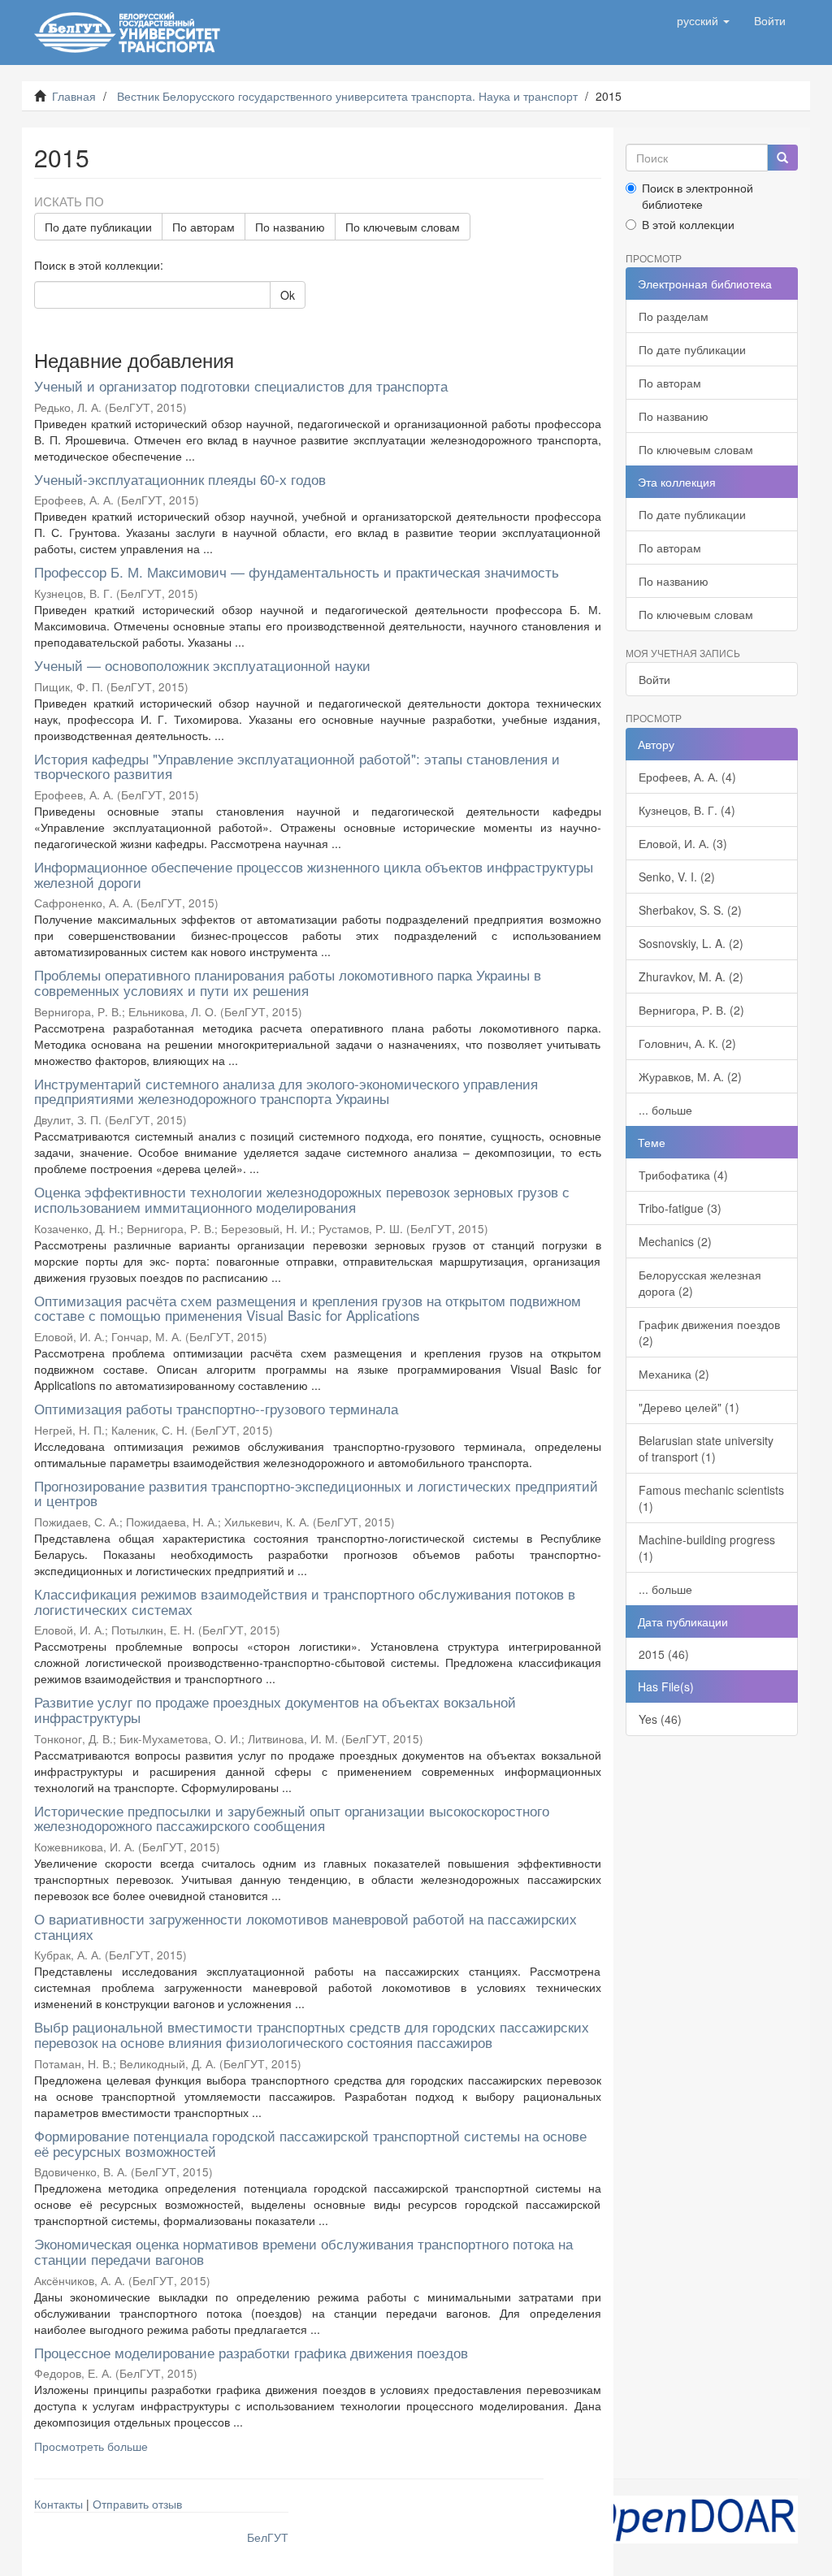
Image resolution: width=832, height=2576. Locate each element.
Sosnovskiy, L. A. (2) (691, 943)
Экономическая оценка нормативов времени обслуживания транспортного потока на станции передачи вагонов (303, 2251)
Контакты (58, 2504)
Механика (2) (674, 1374)
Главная (74, 96)
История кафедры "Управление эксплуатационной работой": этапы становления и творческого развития (297, 766)
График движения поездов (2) (709, 1332)
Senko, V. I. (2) (677, 877)
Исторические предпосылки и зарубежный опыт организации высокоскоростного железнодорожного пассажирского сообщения (292, 1818)
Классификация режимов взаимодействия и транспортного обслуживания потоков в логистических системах (305, 1601)
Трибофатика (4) (683, 1175)
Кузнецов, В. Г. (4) (687, 810)
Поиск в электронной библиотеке (698, 196)
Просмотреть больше (91, 2446)
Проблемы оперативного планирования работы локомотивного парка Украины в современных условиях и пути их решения (288, 982)
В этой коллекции (688, 224)
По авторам (204, 227)
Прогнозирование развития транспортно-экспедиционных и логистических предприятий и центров (316, 1493)
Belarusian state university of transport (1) (706, 1448)
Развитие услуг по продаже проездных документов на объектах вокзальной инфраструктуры (275, 1709)
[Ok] (782, 158)
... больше (665, 1110)
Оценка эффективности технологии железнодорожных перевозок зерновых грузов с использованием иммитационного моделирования (302, 1199)
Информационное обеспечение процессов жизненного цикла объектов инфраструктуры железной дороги (314, 874)
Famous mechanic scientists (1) (711, 1498)
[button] (703, 20)
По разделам (674, 316)
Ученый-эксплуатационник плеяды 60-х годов (180, 479)
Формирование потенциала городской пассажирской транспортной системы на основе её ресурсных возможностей (310, 2143)
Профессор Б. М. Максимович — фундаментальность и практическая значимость (297, 571)
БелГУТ (268, 2537)
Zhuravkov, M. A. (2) (691, 976)
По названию (290, 227)
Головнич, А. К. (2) (687, 1043)
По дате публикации (98, 227)
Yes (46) (660, 1719)
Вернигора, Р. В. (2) (691, 1010)
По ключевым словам (403, 227)
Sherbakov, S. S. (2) (690, 910)
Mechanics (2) (675, 1241)
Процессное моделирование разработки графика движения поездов (251, 2352)
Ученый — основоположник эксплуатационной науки (202, 665)
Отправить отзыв (137, 2504)
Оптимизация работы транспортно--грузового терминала (216, 1408)
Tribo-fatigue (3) (680, 1208)
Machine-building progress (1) (707, 1548)
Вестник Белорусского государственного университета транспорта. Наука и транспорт (347, 96)
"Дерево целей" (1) (689, 1407)
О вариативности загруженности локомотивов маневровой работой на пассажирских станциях (305, 1926)
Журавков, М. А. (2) (690, 1076)
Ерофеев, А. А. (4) (687, 777)
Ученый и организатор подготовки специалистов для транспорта (241, 385)
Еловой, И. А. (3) (683, 843)
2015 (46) (664, 1654)
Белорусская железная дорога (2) (700, 1283)
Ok (288, 295)
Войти (654, 679)
